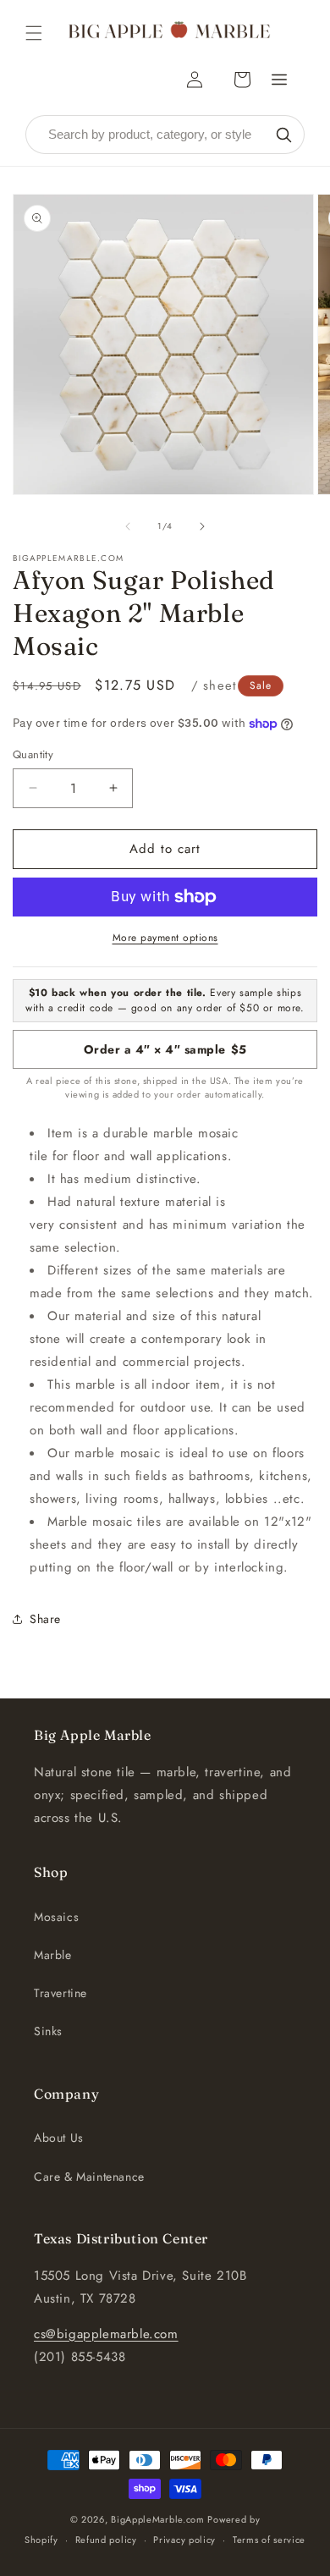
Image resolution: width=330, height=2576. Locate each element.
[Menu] (279, 80)
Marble (53, 1955)
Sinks (48, 2031)
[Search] (283, 135)
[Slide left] (128, 526)
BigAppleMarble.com (158, 2519)
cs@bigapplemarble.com (106, 2334)
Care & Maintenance (89, 2177)
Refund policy (106, 2540)
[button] (34, 33)
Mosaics (56, 1917)
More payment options (165, 938)
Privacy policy (184, 2540)
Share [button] (45, 1619)
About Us (59, 2138)
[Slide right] (202, 526)
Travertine (60, 1993)
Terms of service (269, 2540)
